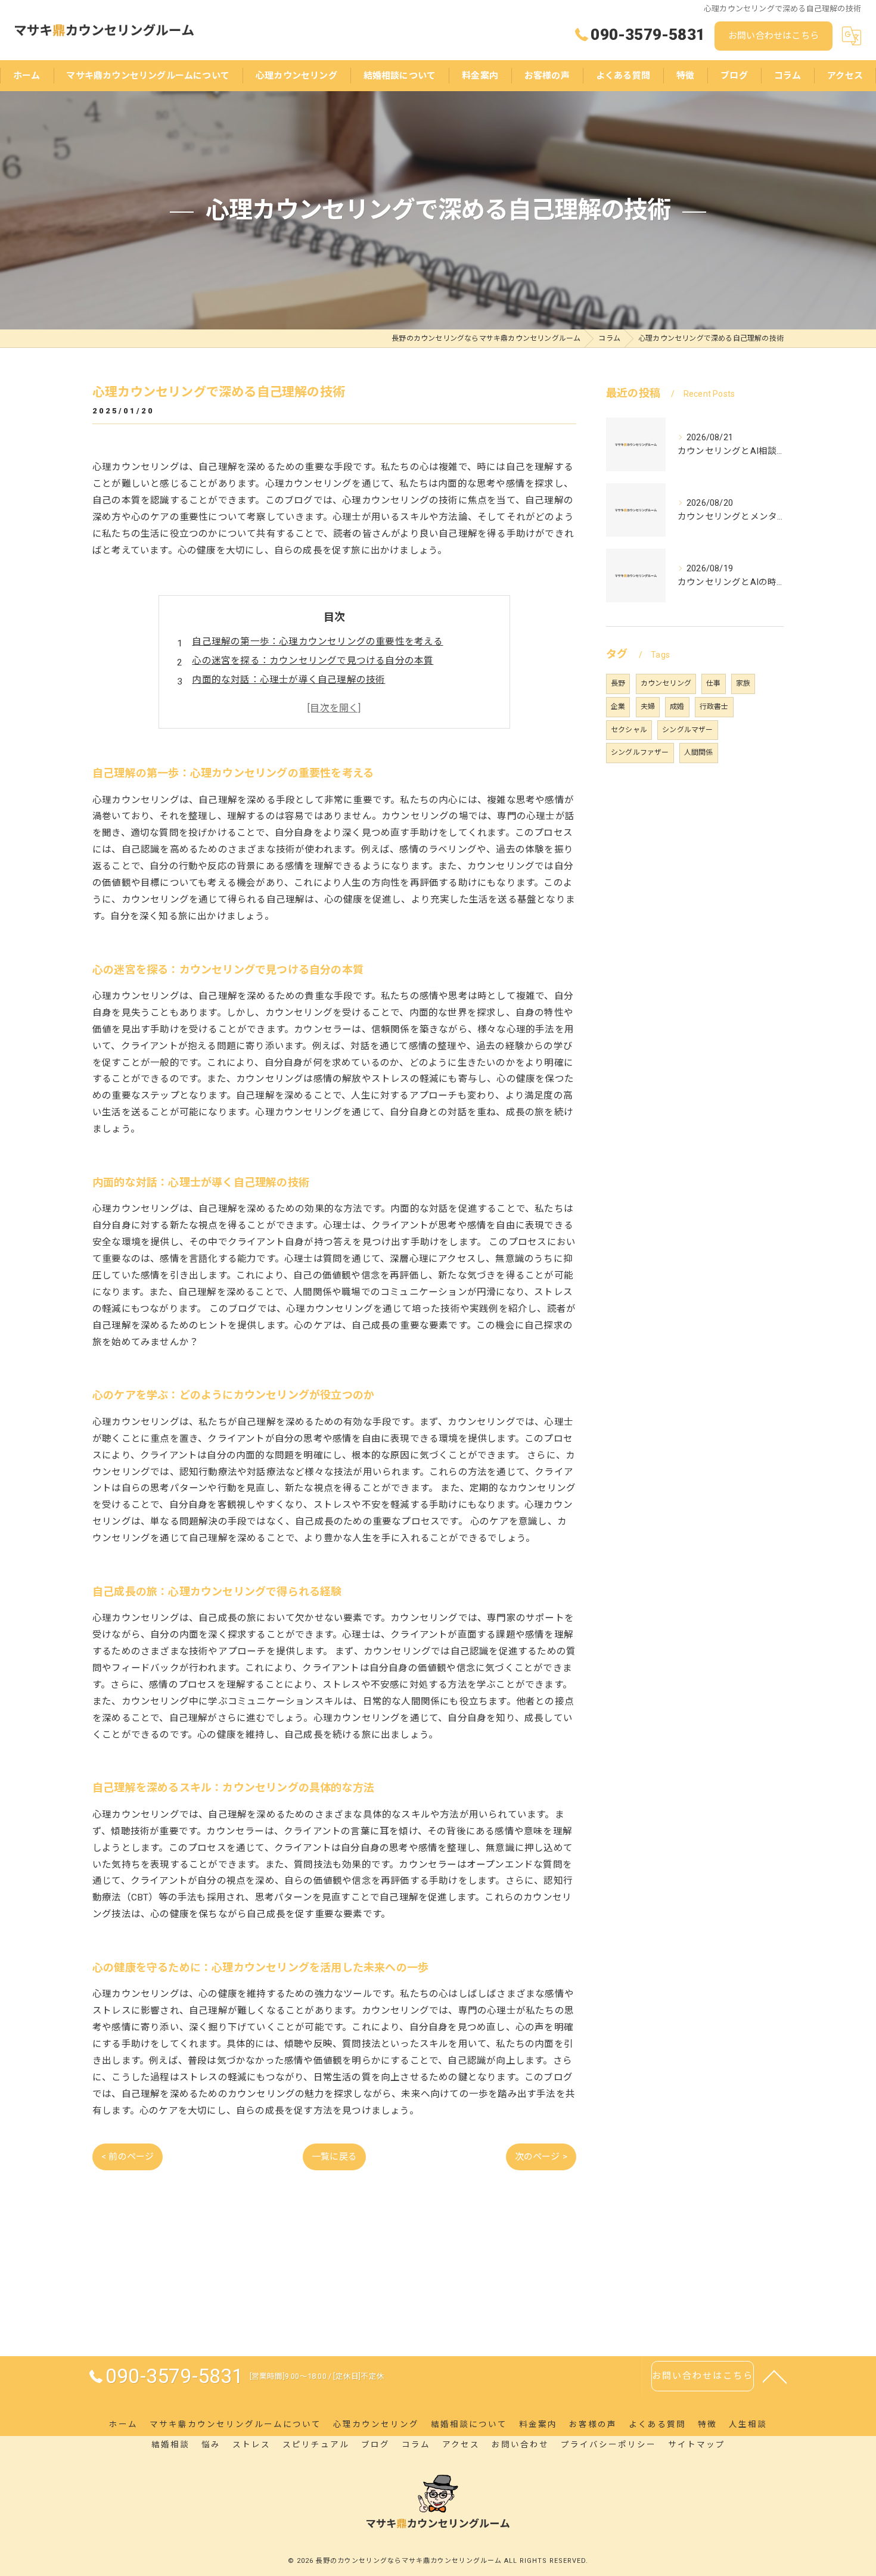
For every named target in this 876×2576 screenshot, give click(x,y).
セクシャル (629, 730)
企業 (618, 707)
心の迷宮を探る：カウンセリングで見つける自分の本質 (313, 661)
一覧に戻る (334, 2157)
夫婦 (648, 707)
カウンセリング (666, 683)
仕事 (713, 683)
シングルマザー (687, 730)
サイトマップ (697, 2444)
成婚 (677, 707)
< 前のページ (128, 2157)
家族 (743, 683)
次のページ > (541, 2157)
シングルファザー (640, 752)
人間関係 (699, 752)
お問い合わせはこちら (774, 36)
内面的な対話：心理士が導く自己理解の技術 (288, 680)
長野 (618, 683)
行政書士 (714, 707)
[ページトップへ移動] (775, 2376)
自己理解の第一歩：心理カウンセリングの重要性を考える (317, 642)
